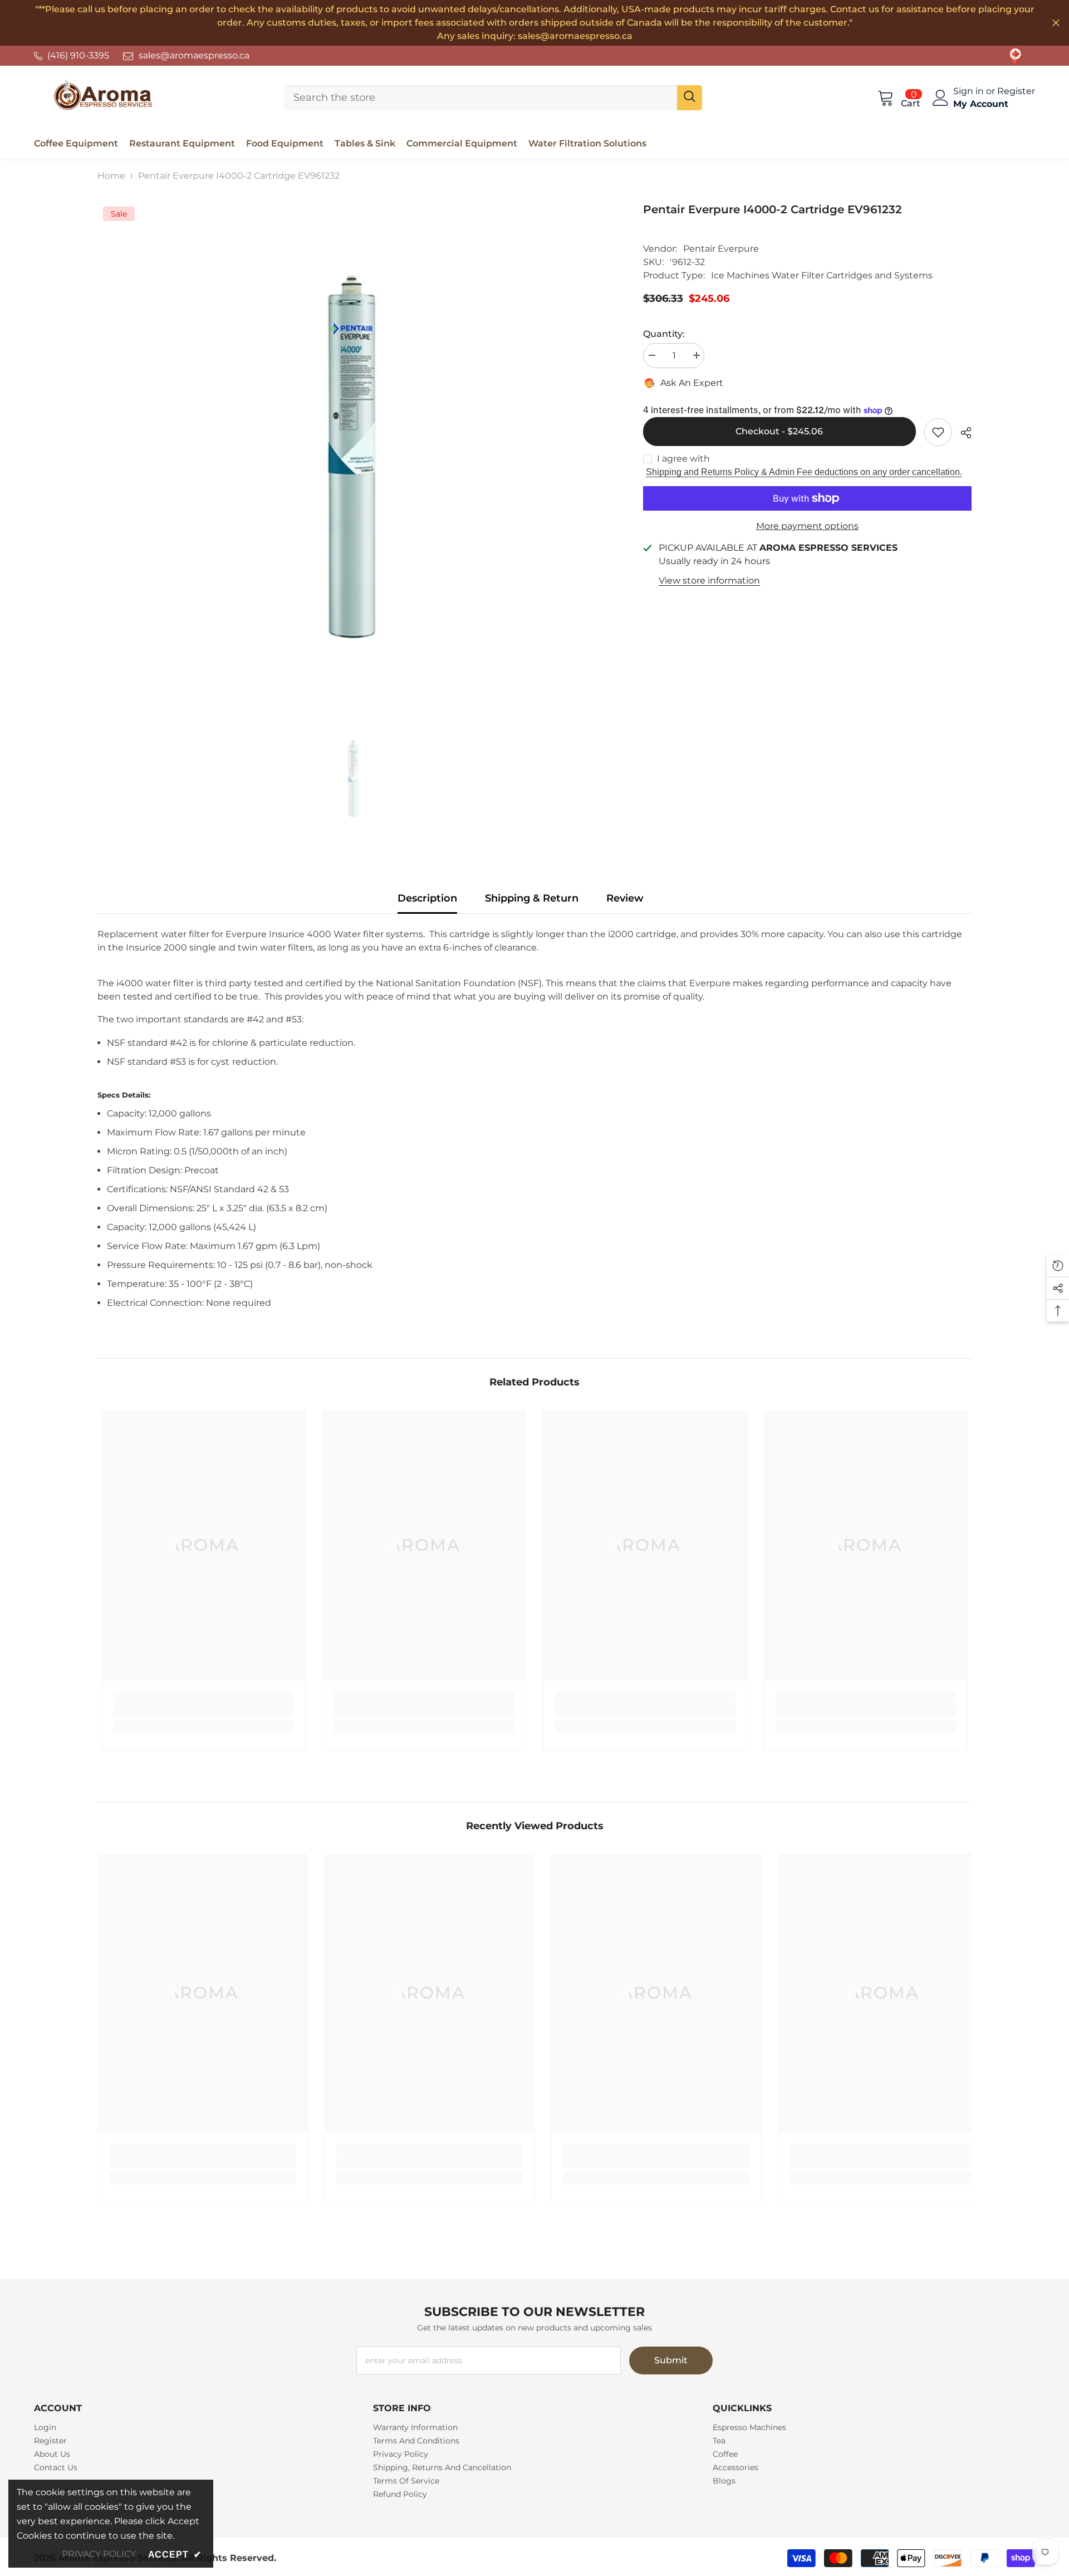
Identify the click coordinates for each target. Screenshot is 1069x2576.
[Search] (492, 98)
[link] (1016, 56)
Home (111, 176)
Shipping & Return (532, 898)
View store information (709, 581)
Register (1016, 91)
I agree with (683, 459)
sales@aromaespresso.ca (194, 55)
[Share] (962, 433)
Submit (671, 2360)
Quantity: (664, 334)
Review (625, 898)
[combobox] (480, 98)
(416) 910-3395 (78, 55)
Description (427, 898)
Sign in (970, 91)
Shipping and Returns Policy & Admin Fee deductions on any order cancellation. (804, 472)
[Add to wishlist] (938, 432)
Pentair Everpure (721, 249)
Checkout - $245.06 (779, 431)
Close (1056, 23)
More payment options (807, 526)
